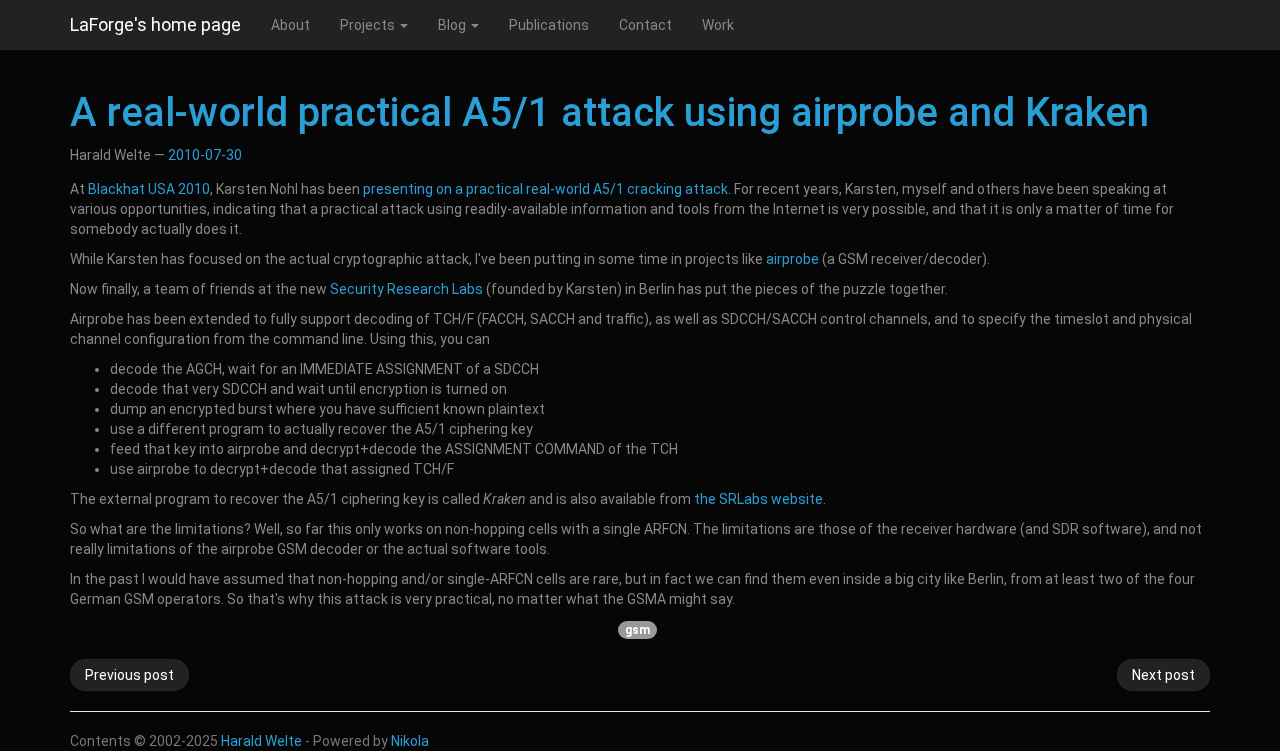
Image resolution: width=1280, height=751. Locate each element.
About (290, 25)
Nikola (410, 741)
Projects (369, 25)
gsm (637, 630)
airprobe (792, 259)
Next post (1163, 675)
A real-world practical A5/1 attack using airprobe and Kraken (609, 112)
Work (718, 25)
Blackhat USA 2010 (149, 189)
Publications (549, 25)
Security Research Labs (406, 289)
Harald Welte (261, 741)
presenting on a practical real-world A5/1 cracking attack (545, 189)
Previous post (129, 675)
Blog (453, 25)
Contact (645, 25)
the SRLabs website (758, 499)
